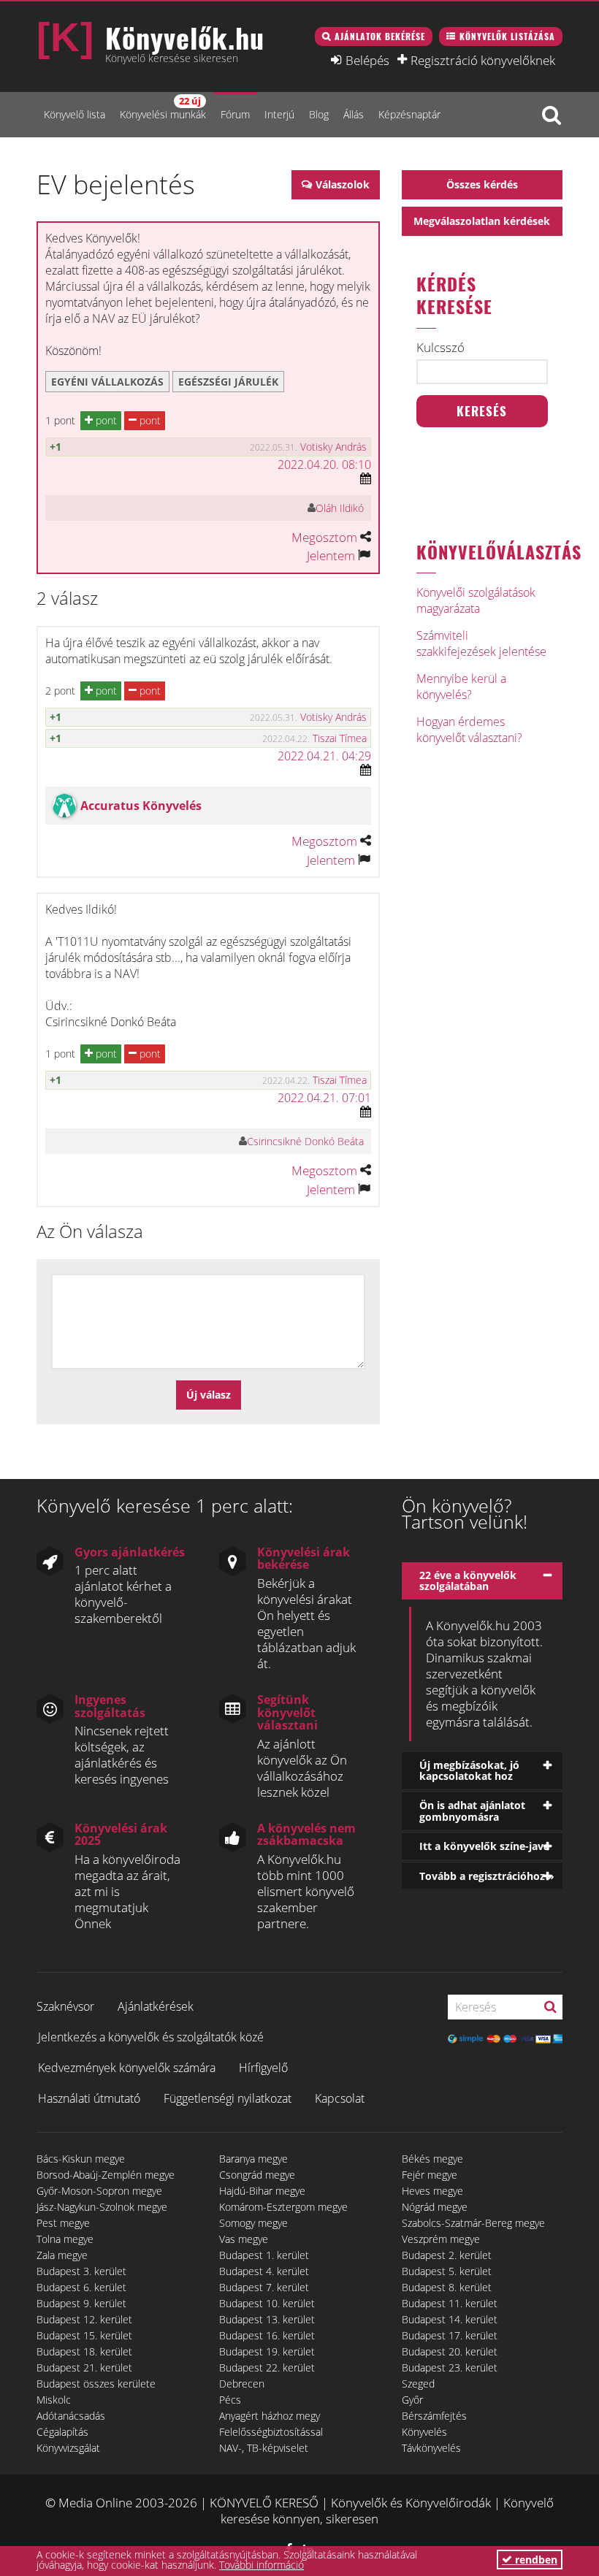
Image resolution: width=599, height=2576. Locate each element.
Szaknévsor (65, 2006)
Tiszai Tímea (340, 738)
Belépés (367, 60)
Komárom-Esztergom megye (283, 2207)
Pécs (230, 2400)
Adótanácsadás (71, 2416)
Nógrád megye (435, 2207)
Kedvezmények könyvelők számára (127, 2068)
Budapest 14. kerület (450, 2319)
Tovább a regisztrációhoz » (487, 1876)
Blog (319, 114)
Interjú (279, 114)
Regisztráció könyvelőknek (483, 60)
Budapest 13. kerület (267, 2319)
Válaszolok (343, 184)
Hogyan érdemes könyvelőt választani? (469, 730)
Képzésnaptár (409, 114)
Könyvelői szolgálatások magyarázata (476, 600)
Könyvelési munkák (163, 108)
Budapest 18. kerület (84, 2351)
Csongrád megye (257, 2175)
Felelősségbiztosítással (271, 2432)
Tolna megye (65, 2239)
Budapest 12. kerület (84, 2319)
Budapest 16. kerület (267, 2335)
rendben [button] (535, 2560)
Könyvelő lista (75, 114)
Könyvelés (424, 2432)
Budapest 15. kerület (84, 2335)
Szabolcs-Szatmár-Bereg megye (473, 2223)
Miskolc (54, 2400)
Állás (354, 114)
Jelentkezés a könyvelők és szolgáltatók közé (151, 2037)
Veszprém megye (441, 2239)
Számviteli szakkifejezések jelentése (481, 643)
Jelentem (331, 555)
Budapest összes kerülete (96, 2384)
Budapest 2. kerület (447, 2255)
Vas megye (244, 2239)
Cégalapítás (62, 2432)
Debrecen (242, 2384)
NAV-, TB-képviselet (264, 2448)
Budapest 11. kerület (450, 2303)
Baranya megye (253, 2159)
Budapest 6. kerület (81, 2287)
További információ (262, 2565)
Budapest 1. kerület (264, 2255)
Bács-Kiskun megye (81, 2159)
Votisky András (333, 447)
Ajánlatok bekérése (380, 36)
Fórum (235, 114)
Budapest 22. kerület (267, 2367)
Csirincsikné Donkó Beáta (305, 1141)
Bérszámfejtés (434, 2416)
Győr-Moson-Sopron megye (99, 2191)
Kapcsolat (340, 2098)
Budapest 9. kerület (81, 2303)
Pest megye (63, 2223)
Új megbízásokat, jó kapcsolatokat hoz (469, 1770)
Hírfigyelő (263, 2068)
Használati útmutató (89, 2098)
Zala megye (62, 2255)
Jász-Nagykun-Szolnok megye (102, 2207)
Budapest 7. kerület (264, 2287)
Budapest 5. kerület (447, 2271)
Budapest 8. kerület (447, 2287)
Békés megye (432, 2159)
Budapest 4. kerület (264, 2271)
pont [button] (105, 420)
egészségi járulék (228, 382)
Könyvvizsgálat (68, 2448)
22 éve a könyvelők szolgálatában (468, 1581)
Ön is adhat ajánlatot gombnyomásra (472, 1811)
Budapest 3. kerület (81, 2271)
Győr (412, 2400)
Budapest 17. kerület (450, 2335)
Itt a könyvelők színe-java (484, 1846)
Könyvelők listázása (507, 36)
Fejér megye (430, 2175)
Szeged (418, 2384)
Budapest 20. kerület (450, 2351)
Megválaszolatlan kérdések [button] (482, 221)
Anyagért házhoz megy (270, 2416)
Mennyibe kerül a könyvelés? (461, 687)
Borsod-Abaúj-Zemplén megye (106, 2175)
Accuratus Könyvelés (141, 806)
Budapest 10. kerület (267, 2303)
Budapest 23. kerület (450, 2367)
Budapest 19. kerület (267, 2351)
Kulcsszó (440, 348)
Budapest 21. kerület (84, 2367)
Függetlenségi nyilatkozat (228, 2098)
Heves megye (432, 2191)
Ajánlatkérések (156, 2006)
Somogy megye (253, 2223)
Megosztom (324, 537)
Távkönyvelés (431, 2448)
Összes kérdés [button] (482, 184)
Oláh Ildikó (340, 508)
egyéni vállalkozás (107, 382)
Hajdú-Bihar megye (262, 2191)
